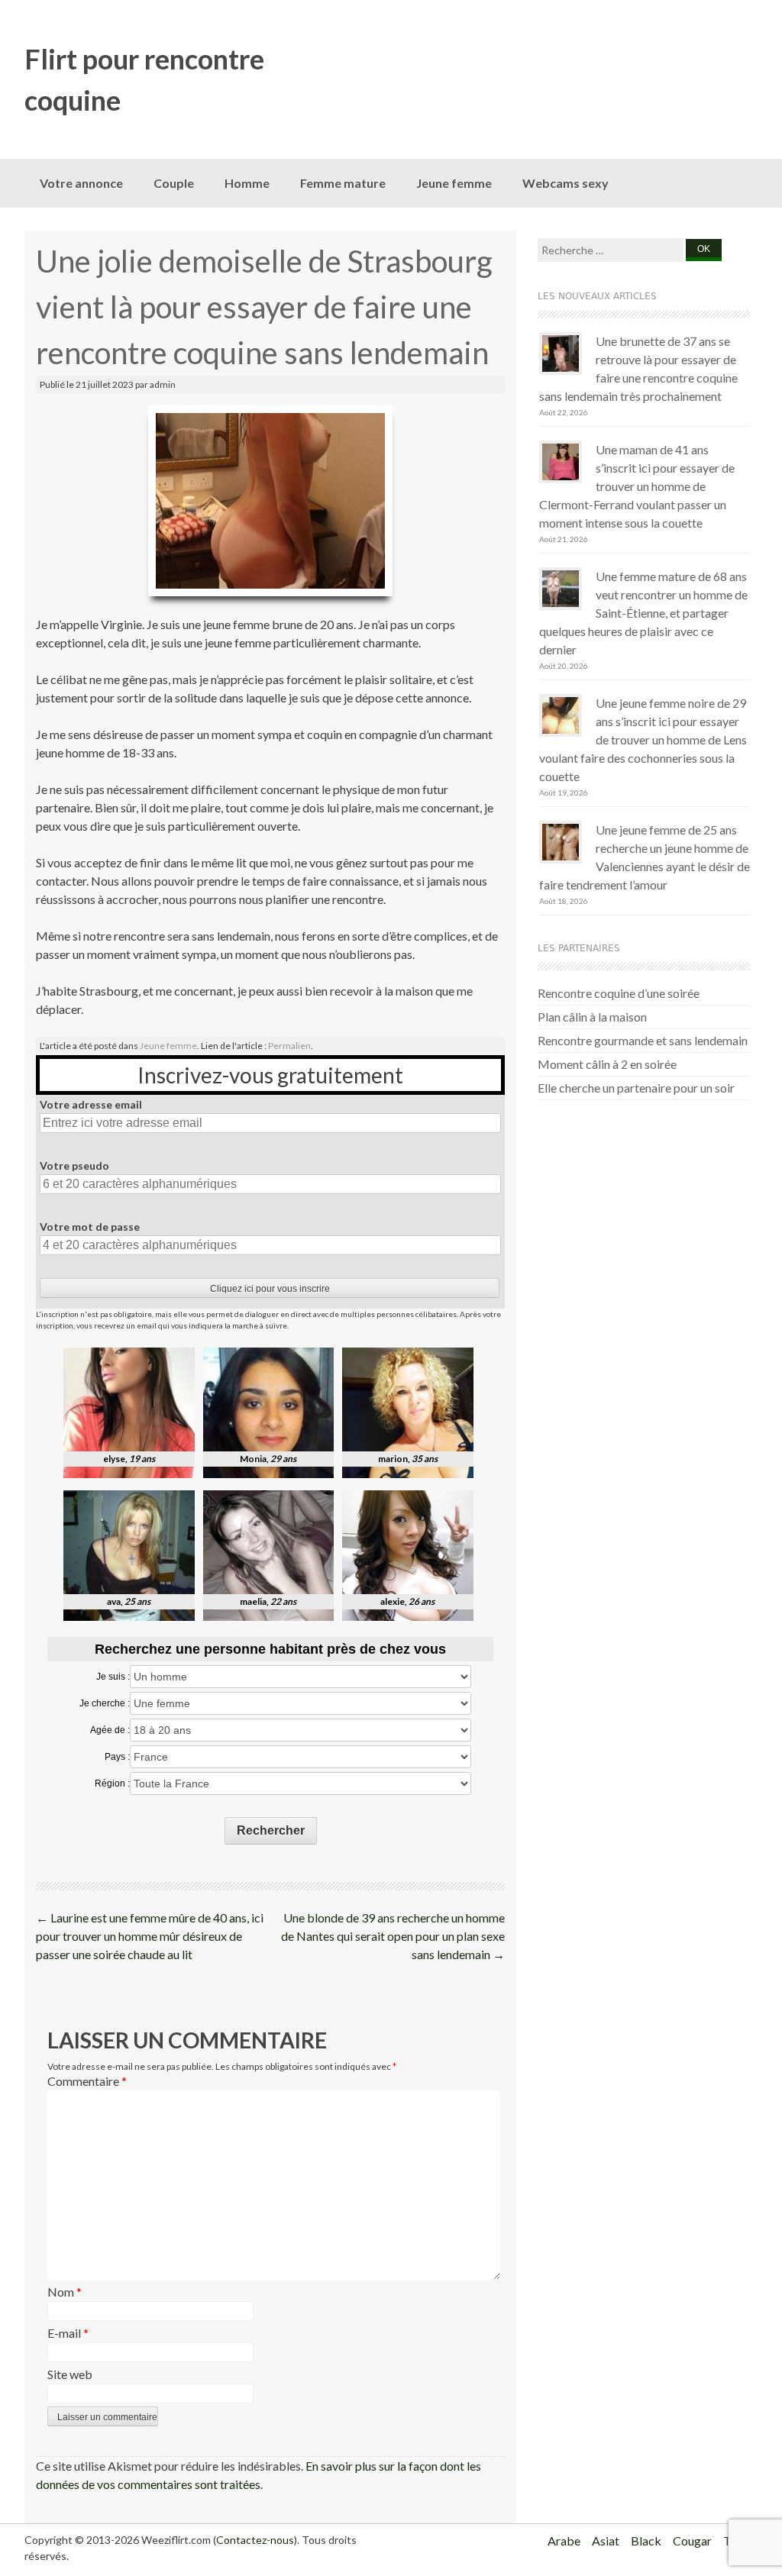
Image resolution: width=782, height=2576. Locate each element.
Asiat (606, 2540)
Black (646, 2540)
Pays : (117, 1757)
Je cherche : (105, 1703)
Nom (65, 2292)
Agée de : (110, 1730)
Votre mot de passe (90, 1227)
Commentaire (87, 2081)
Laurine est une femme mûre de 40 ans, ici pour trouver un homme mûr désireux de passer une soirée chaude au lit (150, 1936)
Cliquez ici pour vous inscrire (270, 1289)
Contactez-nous (255, 2540)
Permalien (289, 1046)
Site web (70, 2374)
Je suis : (113, 1677)
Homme (247, 183)
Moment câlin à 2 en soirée (607, 1064)
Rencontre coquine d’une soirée (619, 993)
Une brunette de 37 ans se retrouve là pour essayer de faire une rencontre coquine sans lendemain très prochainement (638, 368)
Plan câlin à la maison (592, 1017)
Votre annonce (81, 183)
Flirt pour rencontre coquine (144, 79)
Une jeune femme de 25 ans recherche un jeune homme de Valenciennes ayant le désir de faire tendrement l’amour (645, 857)
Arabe (564, 2540)
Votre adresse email (91, 1104)
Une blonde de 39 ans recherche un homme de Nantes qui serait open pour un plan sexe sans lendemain (393, 1936)
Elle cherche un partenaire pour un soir (636, 1088)
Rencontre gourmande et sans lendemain (643, 1040)
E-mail (68, 2333)
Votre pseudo (74, 1165)
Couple (174, 183)
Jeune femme (454, 183)
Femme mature (343, 183)
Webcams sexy (565, 183)
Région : (112, 1784)
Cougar (692, 2540)
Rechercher (271, 1830)
